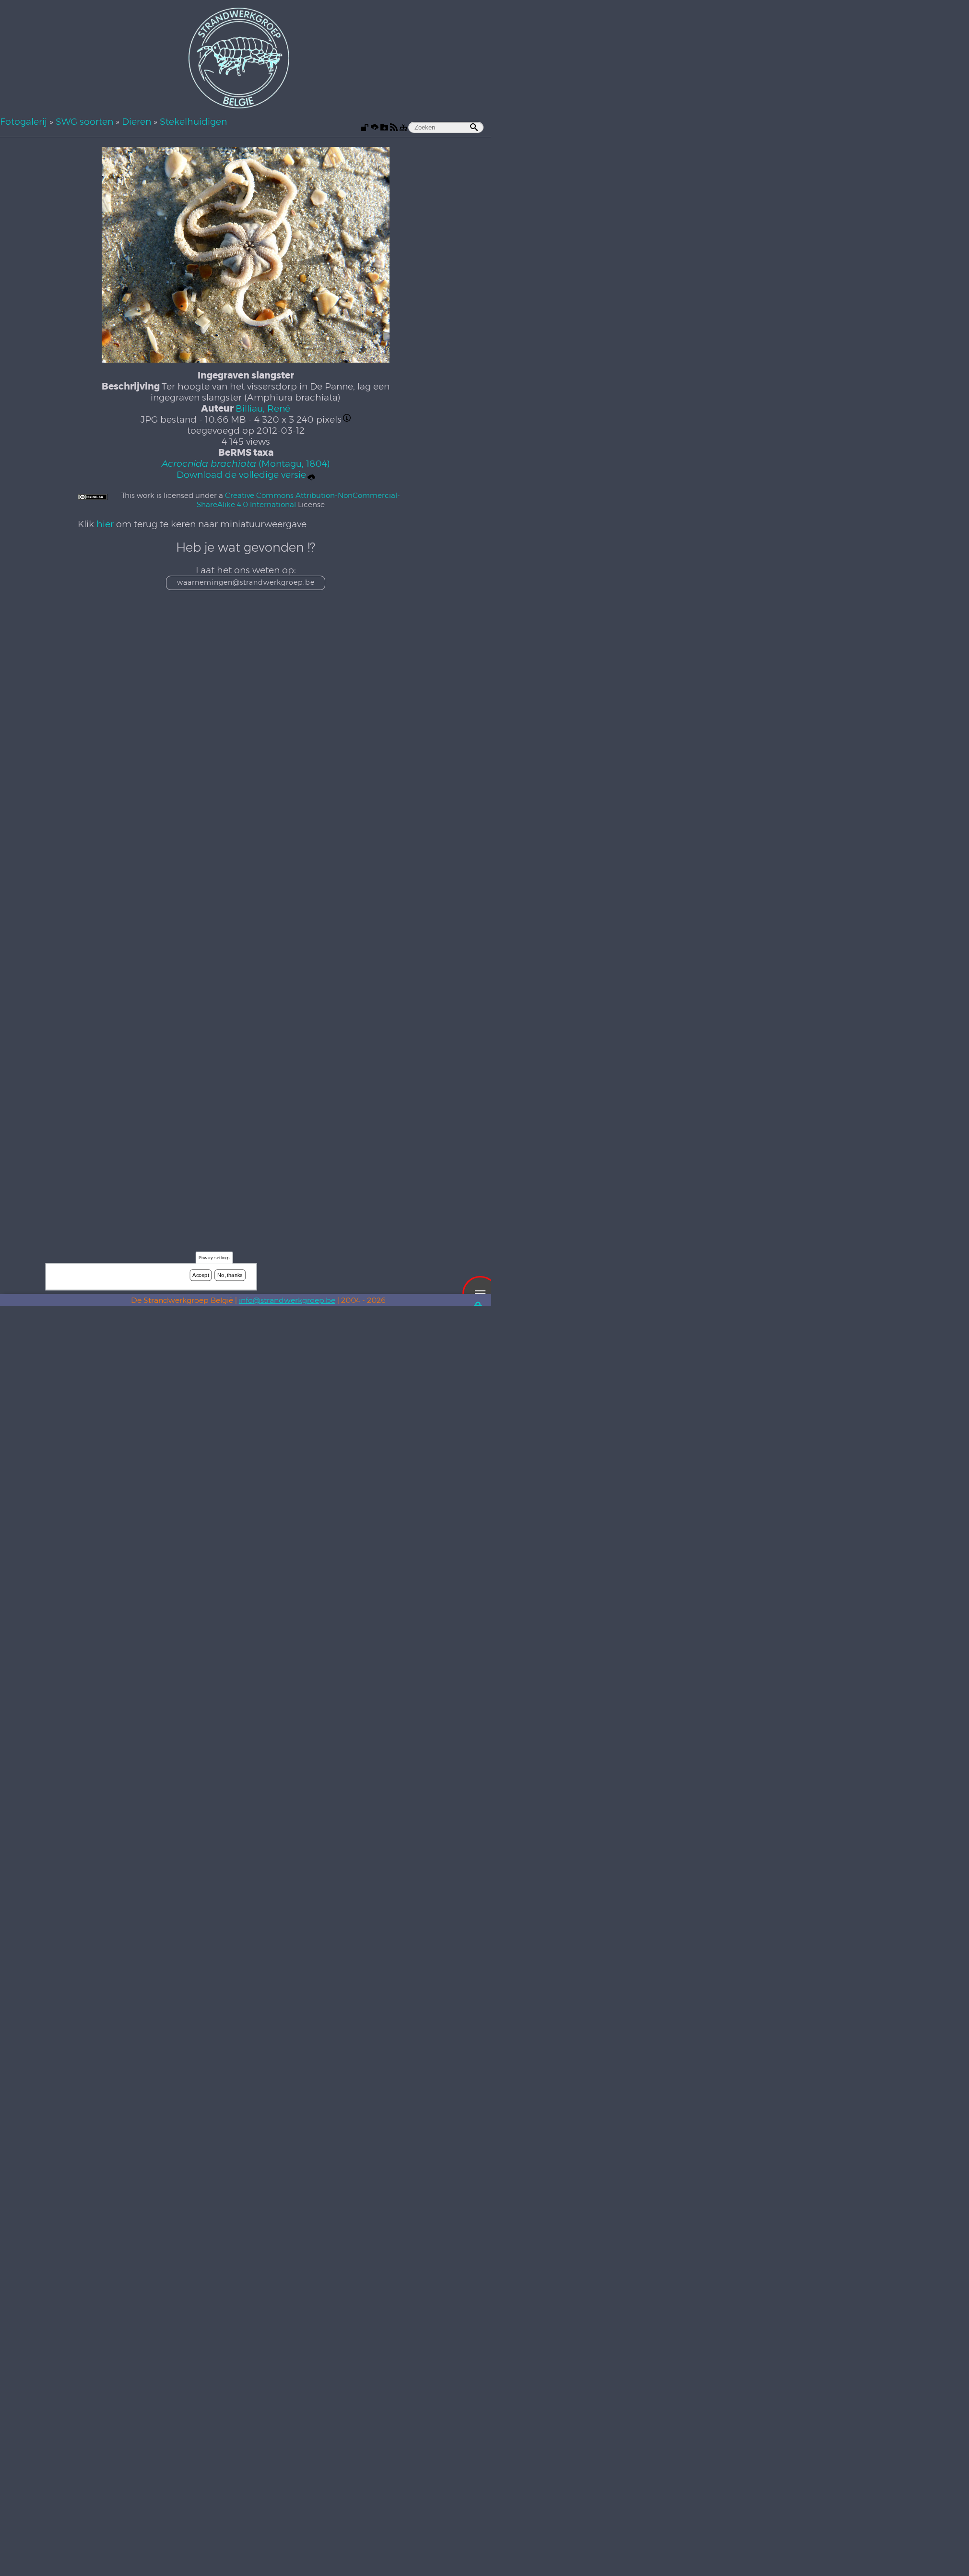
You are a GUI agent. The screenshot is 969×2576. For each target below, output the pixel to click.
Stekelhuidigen (193, 122)
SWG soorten (84, 122)
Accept (201, 1275)
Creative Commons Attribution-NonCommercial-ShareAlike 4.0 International (298, 500)
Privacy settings (214, 1258)
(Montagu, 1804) (246, 464)
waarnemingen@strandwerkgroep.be (246, 582)
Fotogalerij (24, 122)
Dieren (136, 122)
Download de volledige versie (241, 475)
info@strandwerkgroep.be (287, 1300)
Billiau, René (263, 408)
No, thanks (230, 1275)
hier (105, 524)
